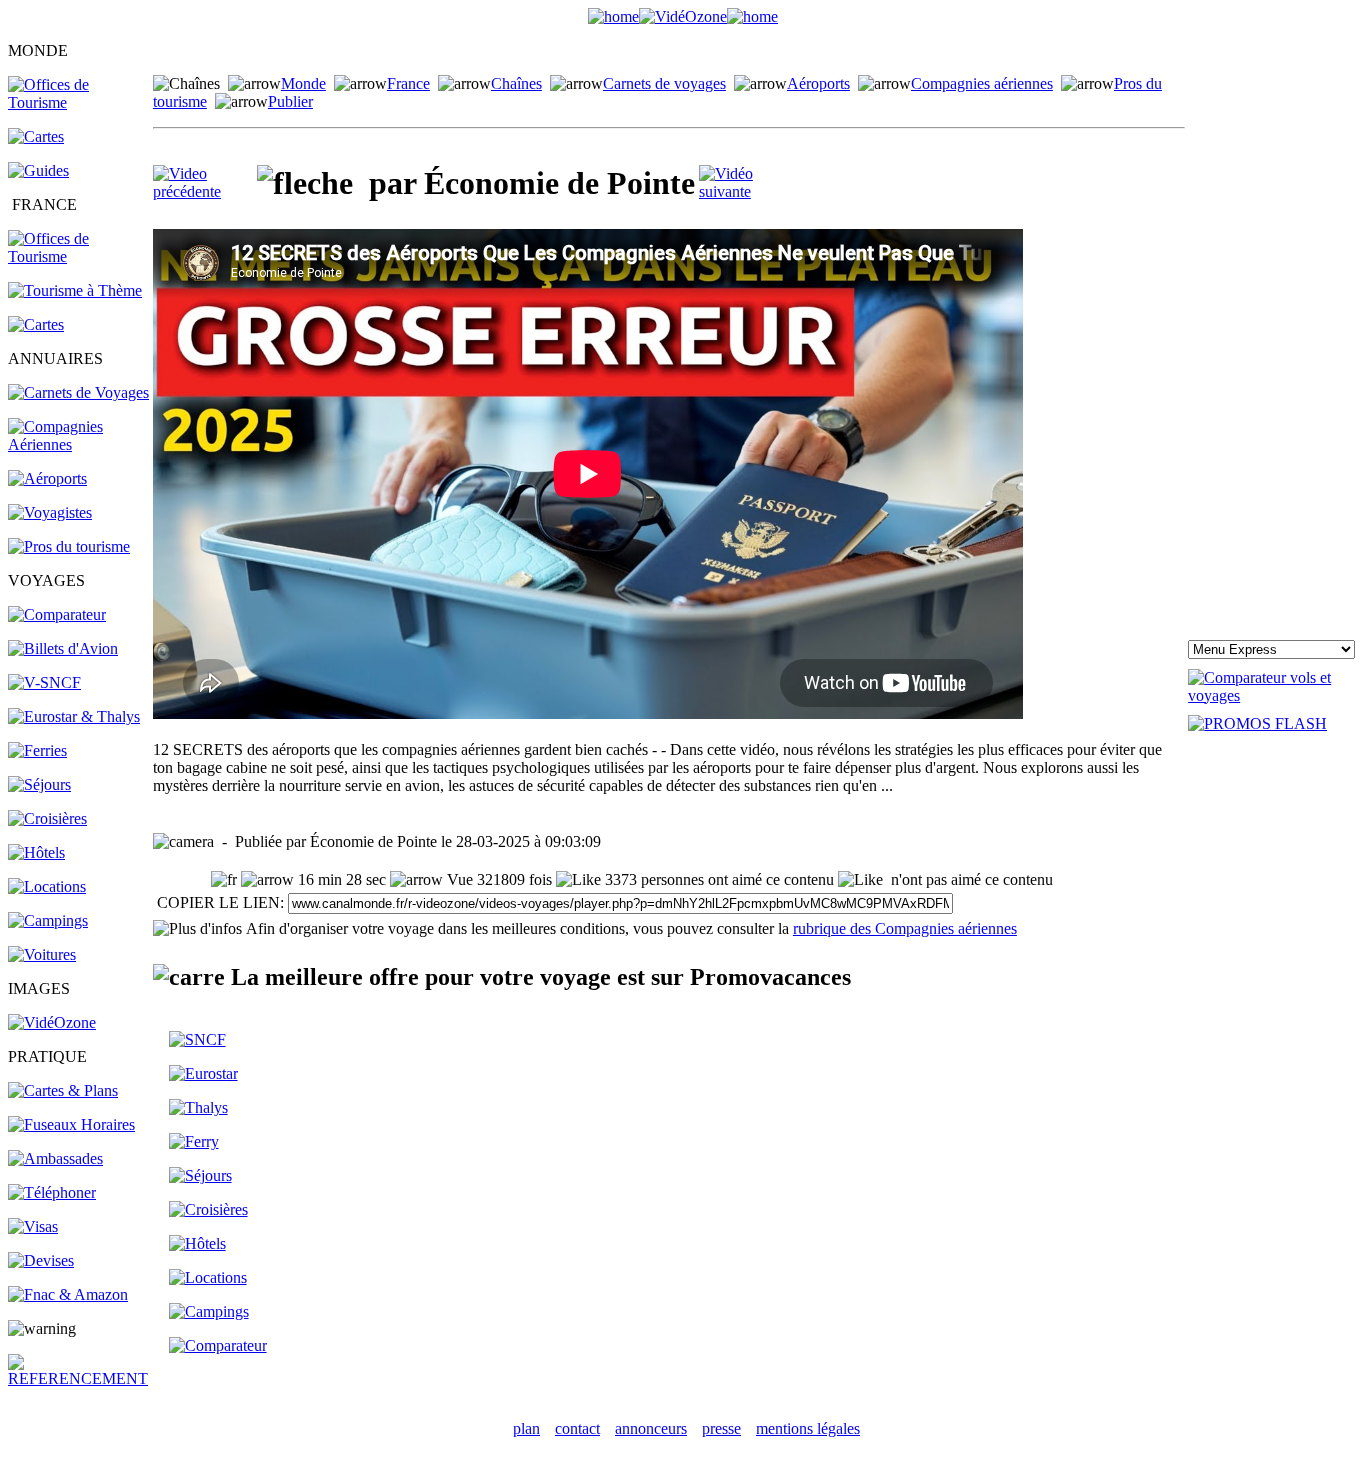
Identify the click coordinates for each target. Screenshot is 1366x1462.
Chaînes (516, 83)
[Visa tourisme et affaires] (33, 1226)
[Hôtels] (36, 852)
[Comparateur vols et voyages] (57, 614)
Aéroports (818, 83)
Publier (290, 101)
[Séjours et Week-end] (200, 1175)
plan (526, 1428)
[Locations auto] (42, 954)
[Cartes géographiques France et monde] (63, 1090)
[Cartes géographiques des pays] (36, 136)
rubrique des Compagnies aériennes (905, 928)
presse (721, 1428)
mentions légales (808, 1428)
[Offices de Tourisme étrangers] (79, 102)
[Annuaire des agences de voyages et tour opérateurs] (50, 512)
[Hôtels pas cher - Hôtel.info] (197, 1243)
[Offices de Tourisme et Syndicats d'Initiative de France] (79, 256)
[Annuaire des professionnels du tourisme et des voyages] (69, 546)
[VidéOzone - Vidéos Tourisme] (683, 16)
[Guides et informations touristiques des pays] (38, 170)
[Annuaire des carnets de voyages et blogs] (78, 392)
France (408, 83)
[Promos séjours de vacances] (39, 784)
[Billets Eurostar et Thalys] (203, 1073)
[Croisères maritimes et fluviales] (208, 1209)
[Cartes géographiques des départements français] (36, 324)
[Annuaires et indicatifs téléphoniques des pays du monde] (52, 1192)
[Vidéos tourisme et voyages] (52, 1022)
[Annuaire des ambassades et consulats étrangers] (55, 1158)
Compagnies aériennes (982, 83)
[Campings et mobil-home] (48, 920)
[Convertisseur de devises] (41, 1260)
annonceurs (651, 1428)
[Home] (613, 16)
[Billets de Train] (197, 1039)
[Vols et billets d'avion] (63, 648)
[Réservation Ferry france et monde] (37, 750)
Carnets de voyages (664, 83)
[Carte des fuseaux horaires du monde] (71, 1124)
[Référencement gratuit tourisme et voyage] (79, 1378)
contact (577, 1428)
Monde (303, 83)
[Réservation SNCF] (44, 682)
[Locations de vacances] (47, 886)
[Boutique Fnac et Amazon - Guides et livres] (68, 1294)
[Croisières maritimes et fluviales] (47, 818)
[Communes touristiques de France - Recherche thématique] (75, 290)
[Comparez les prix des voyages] (218, 1345)
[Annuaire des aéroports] (47, 478)
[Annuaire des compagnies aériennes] (79, 444)
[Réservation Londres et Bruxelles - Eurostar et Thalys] (74, 716)
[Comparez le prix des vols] (1273, 695)
